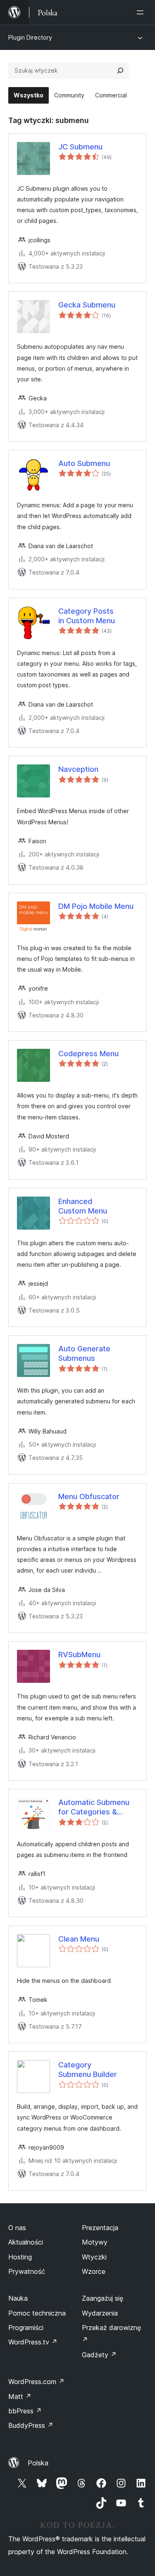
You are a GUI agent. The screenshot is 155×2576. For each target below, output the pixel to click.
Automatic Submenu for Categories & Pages (94, 1807)
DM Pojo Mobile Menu (96, 906)
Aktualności (26, 2242)
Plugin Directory (30, 37)
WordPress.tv (33, 2342)
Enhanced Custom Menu (83, 1206)
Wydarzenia (100, 2313)
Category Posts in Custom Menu (87, 616)
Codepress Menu (88, 1054)
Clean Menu (79, 1939)
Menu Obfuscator (89, 1496)
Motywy (95, 2242)
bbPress (25, 2411)
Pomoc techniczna (37, 2313)
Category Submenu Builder (88, 2070)
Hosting (20, 2257)
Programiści (26, 2328)
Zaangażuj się (103, 2298)
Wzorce (94, 2271)
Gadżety (99, 2355)
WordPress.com (36, 2382)
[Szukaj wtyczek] (120, 71)
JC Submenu (80, 147)
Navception (78, 769)
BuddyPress (31, 2425)
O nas (17, 2228)
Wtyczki (94, 2257)
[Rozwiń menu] (142, 12)
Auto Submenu (84, 463)
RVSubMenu (79, 1655)
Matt (20, 2396)
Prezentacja (100, 2228)
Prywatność (27, 2271)
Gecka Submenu (87, 305)
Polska (38, 2463)
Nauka (18, 2298)
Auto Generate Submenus (84, 1353)
